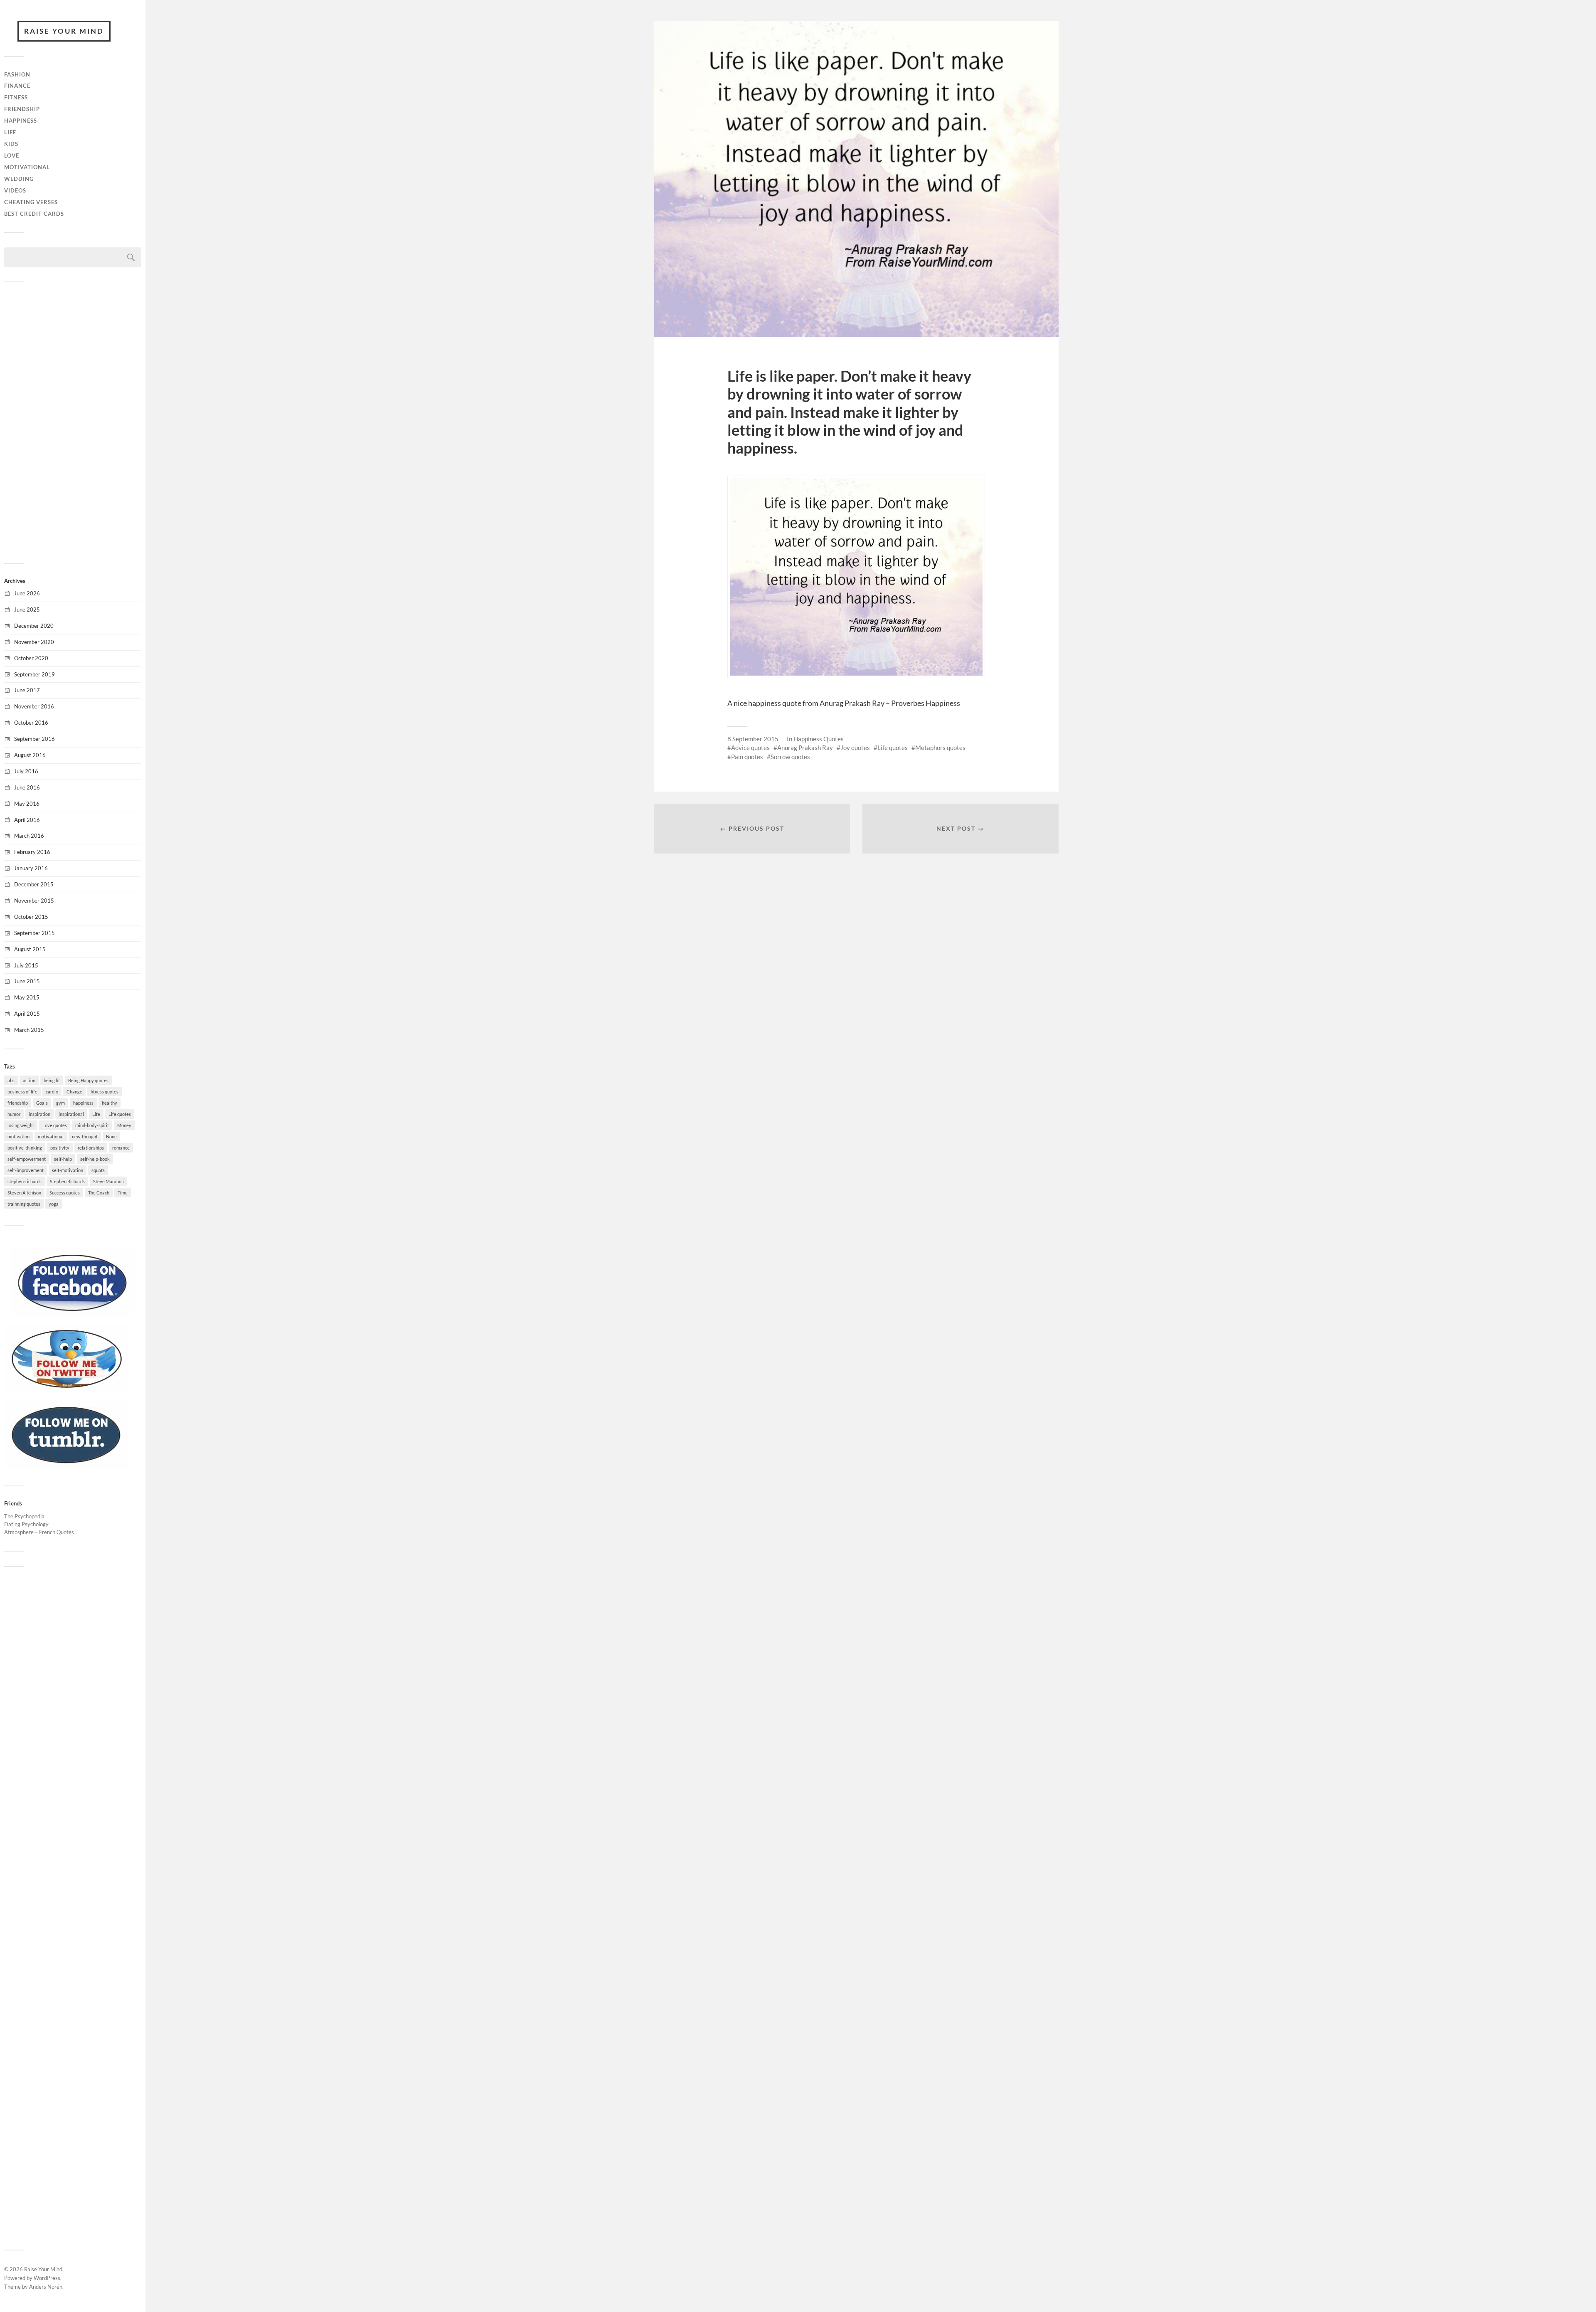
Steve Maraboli (108, 1181)
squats (98, 1170)
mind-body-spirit (92, 1125)
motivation (18, 1136)
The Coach (99, 1193)
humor (14, 1114)
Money (124, 1125)
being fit (52, 1080)
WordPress (47, 2278)
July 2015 (26, 965)
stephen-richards (25, 1181)
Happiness (21, 121)
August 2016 (30, 755)
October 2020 (31, 658)
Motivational (27, 167)
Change (74, 1092)
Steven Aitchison (24, 1193)
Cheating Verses (31, 202)
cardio (52, 1092)
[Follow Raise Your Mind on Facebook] (73, 1315)
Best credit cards (34, 214)
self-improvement (26, 1170)
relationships (91, 1148)
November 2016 (34, 706)
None (111, 1136)
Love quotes (55, 1125)
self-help (63, 1159)
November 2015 (34, 901)
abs (11, 1080)
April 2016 (27, 820)
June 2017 (27, 690)
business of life (22, 1092)
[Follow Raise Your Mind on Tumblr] (66, 1467)
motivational (51, 1136)
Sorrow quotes (790, 757)
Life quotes (120, 1114)
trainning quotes (24, 1204)
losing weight (21, 1125)
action (29, 1080)
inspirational (71, 1114)
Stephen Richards (67, 1181)
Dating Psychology (26, 1524)
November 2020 (34, 642)
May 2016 (27, 804)
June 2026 (27, 593)
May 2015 (27, 997)
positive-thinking (25, 1148)
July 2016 (26, 771)
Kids (11, 144)
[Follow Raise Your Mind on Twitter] (66, 1391)
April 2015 (27, 1014)
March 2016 (29, 836)
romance (121, 1148)
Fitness (16, 97)
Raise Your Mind (64, 31)
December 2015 (34, 884)
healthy (110, 1103)
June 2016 (27, 787)
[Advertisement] (73, 422)
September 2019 (34, 674)
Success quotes (65, 1193)
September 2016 (34, 739)
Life (10, 132)
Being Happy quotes (88, 1080)
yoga (54, 1204)
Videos (15, 190)
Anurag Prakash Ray (805, 748)
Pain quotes (747, 757)
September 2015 (34, 933)
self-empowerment (27, 1159)
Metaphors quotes (940, 748)
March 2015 (29, 1030)
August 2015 (30, 949)
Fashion (17, 74)
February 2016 (32, 852)
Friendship (22, 109)
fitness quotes (105, 1092)
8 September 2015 (753, 739)
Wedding (19, 179)
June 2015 (27, 981)
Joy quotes (855, 748)
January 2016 (31, 868)
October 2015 (31, 917)
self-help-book (95, 1159)
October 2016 (31, 723)
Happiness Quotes (819, 739)
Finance (17, 86)
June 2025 (27, 609)
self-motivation (68, 1170)
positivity (60, 1148)
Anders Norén (46, 2287)
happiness (83, 1103)
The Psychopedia (24, 1516)
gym (60, 1103)
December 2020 (34, 626)
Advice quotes (750, 748)
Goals (42, 1103)
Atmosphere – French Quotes (39, 1532)
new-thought (85, 1136)
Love (12, 155)
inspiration (39, 1114)
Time (123, 1193)
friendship (18, 1103)
